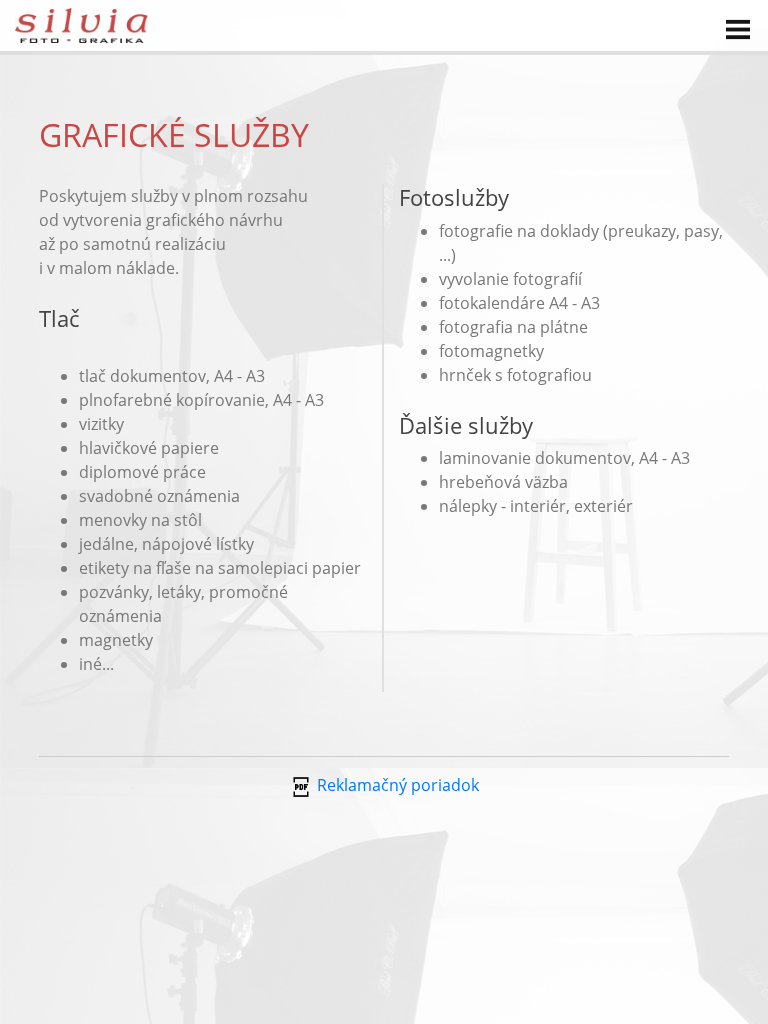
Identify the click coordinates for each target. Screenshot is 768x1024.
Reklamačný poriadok (396, 785)
